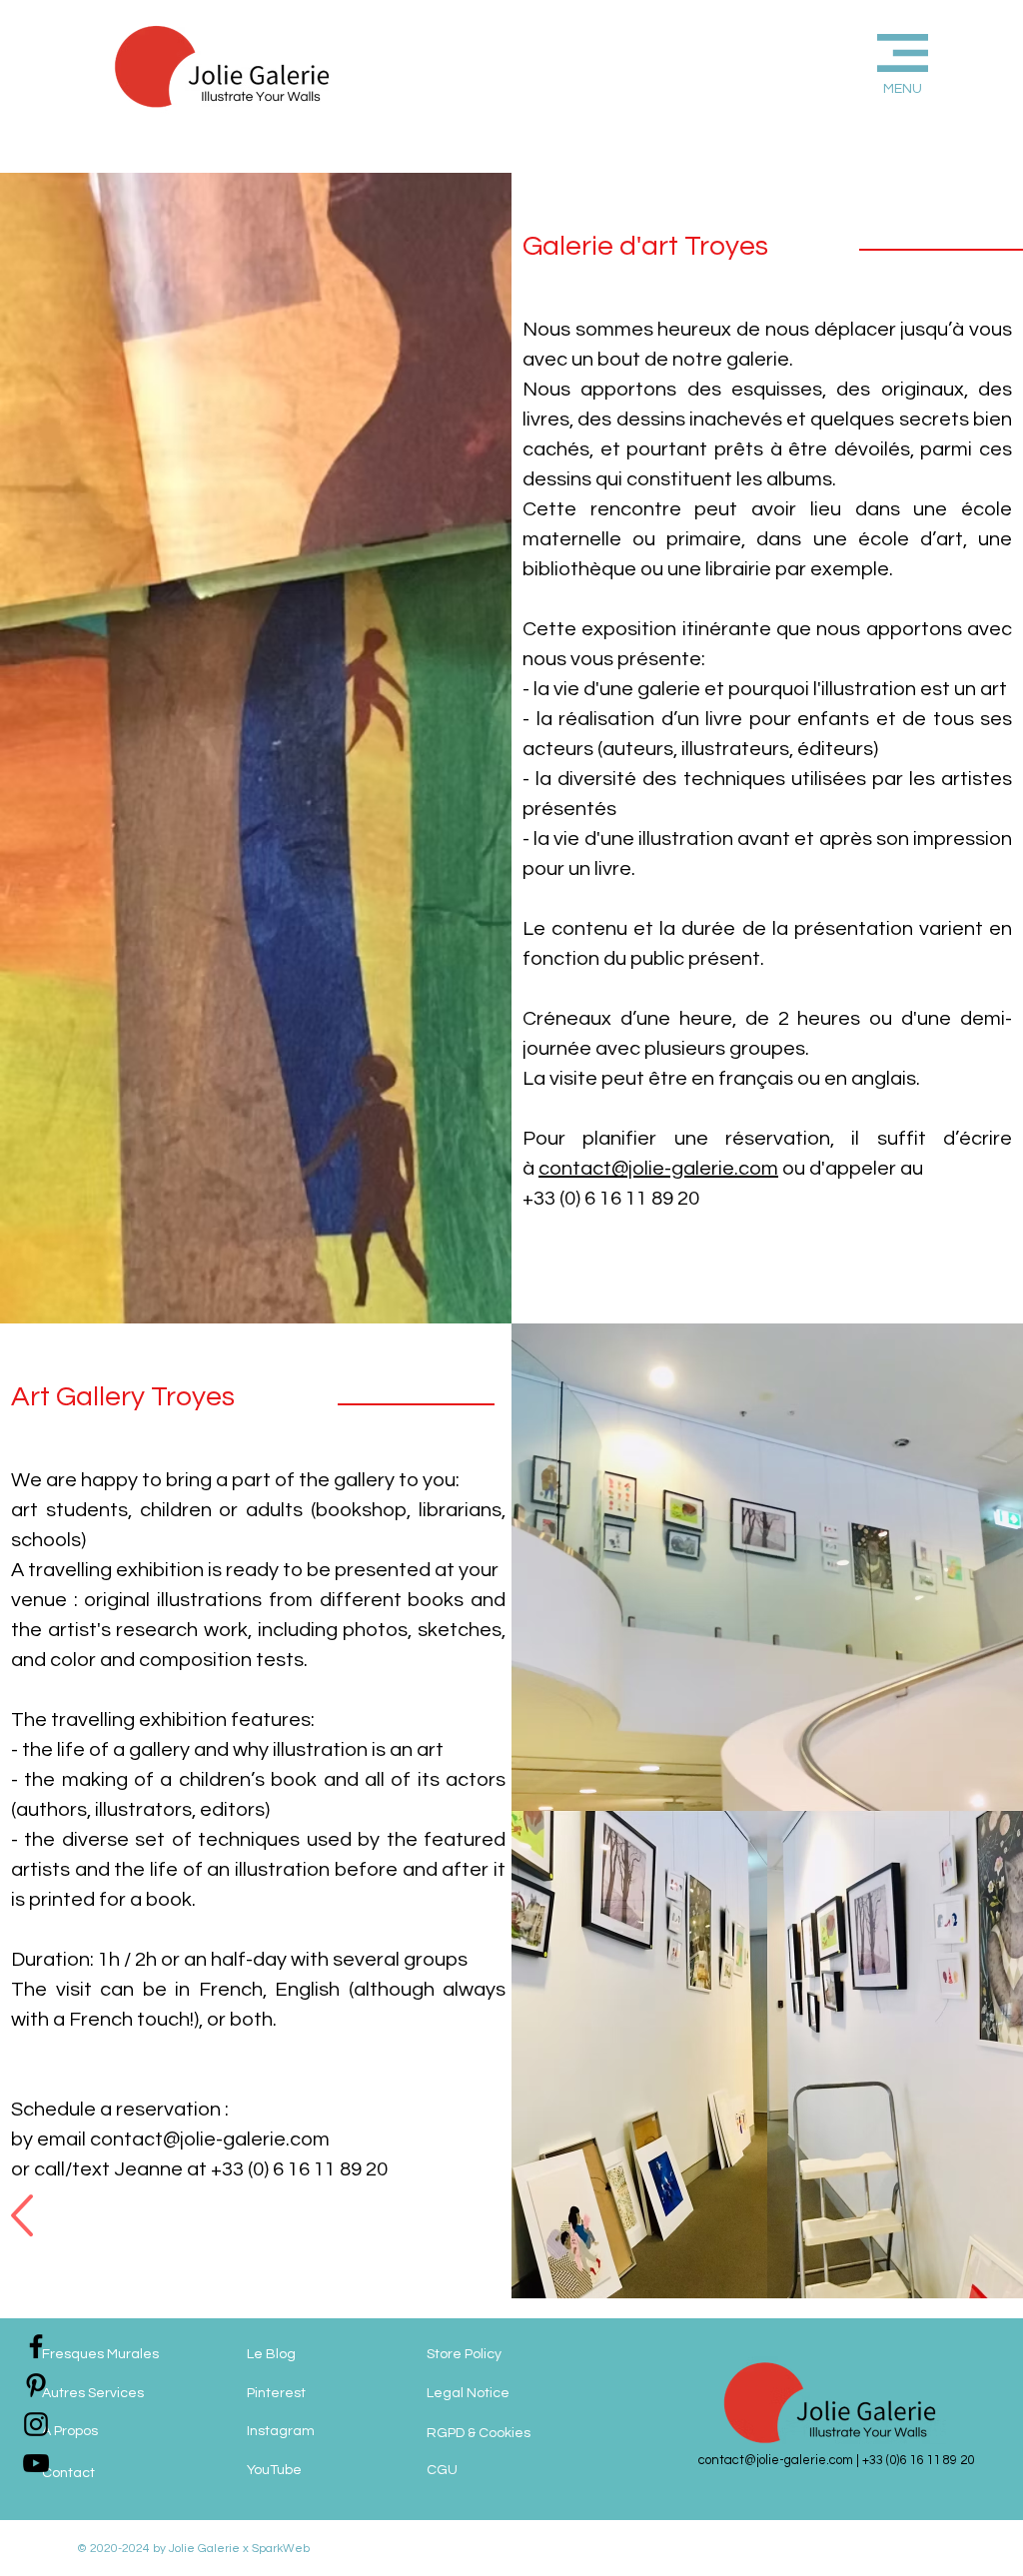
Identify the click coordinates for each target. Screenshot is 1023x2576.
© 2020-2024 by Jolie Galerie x (163, 2549)
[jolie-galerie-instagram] (36, 2424)
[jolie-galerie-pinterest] (36, 2385)
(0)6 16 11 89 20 (930, 2460)
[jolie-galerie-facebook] (36, 2346)
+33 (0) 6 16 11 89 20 (611, 1199)
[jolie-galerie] (36, 2463)
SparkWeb (279, 2549)
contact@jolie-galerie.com (658, 1169)
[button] (870, 61)
